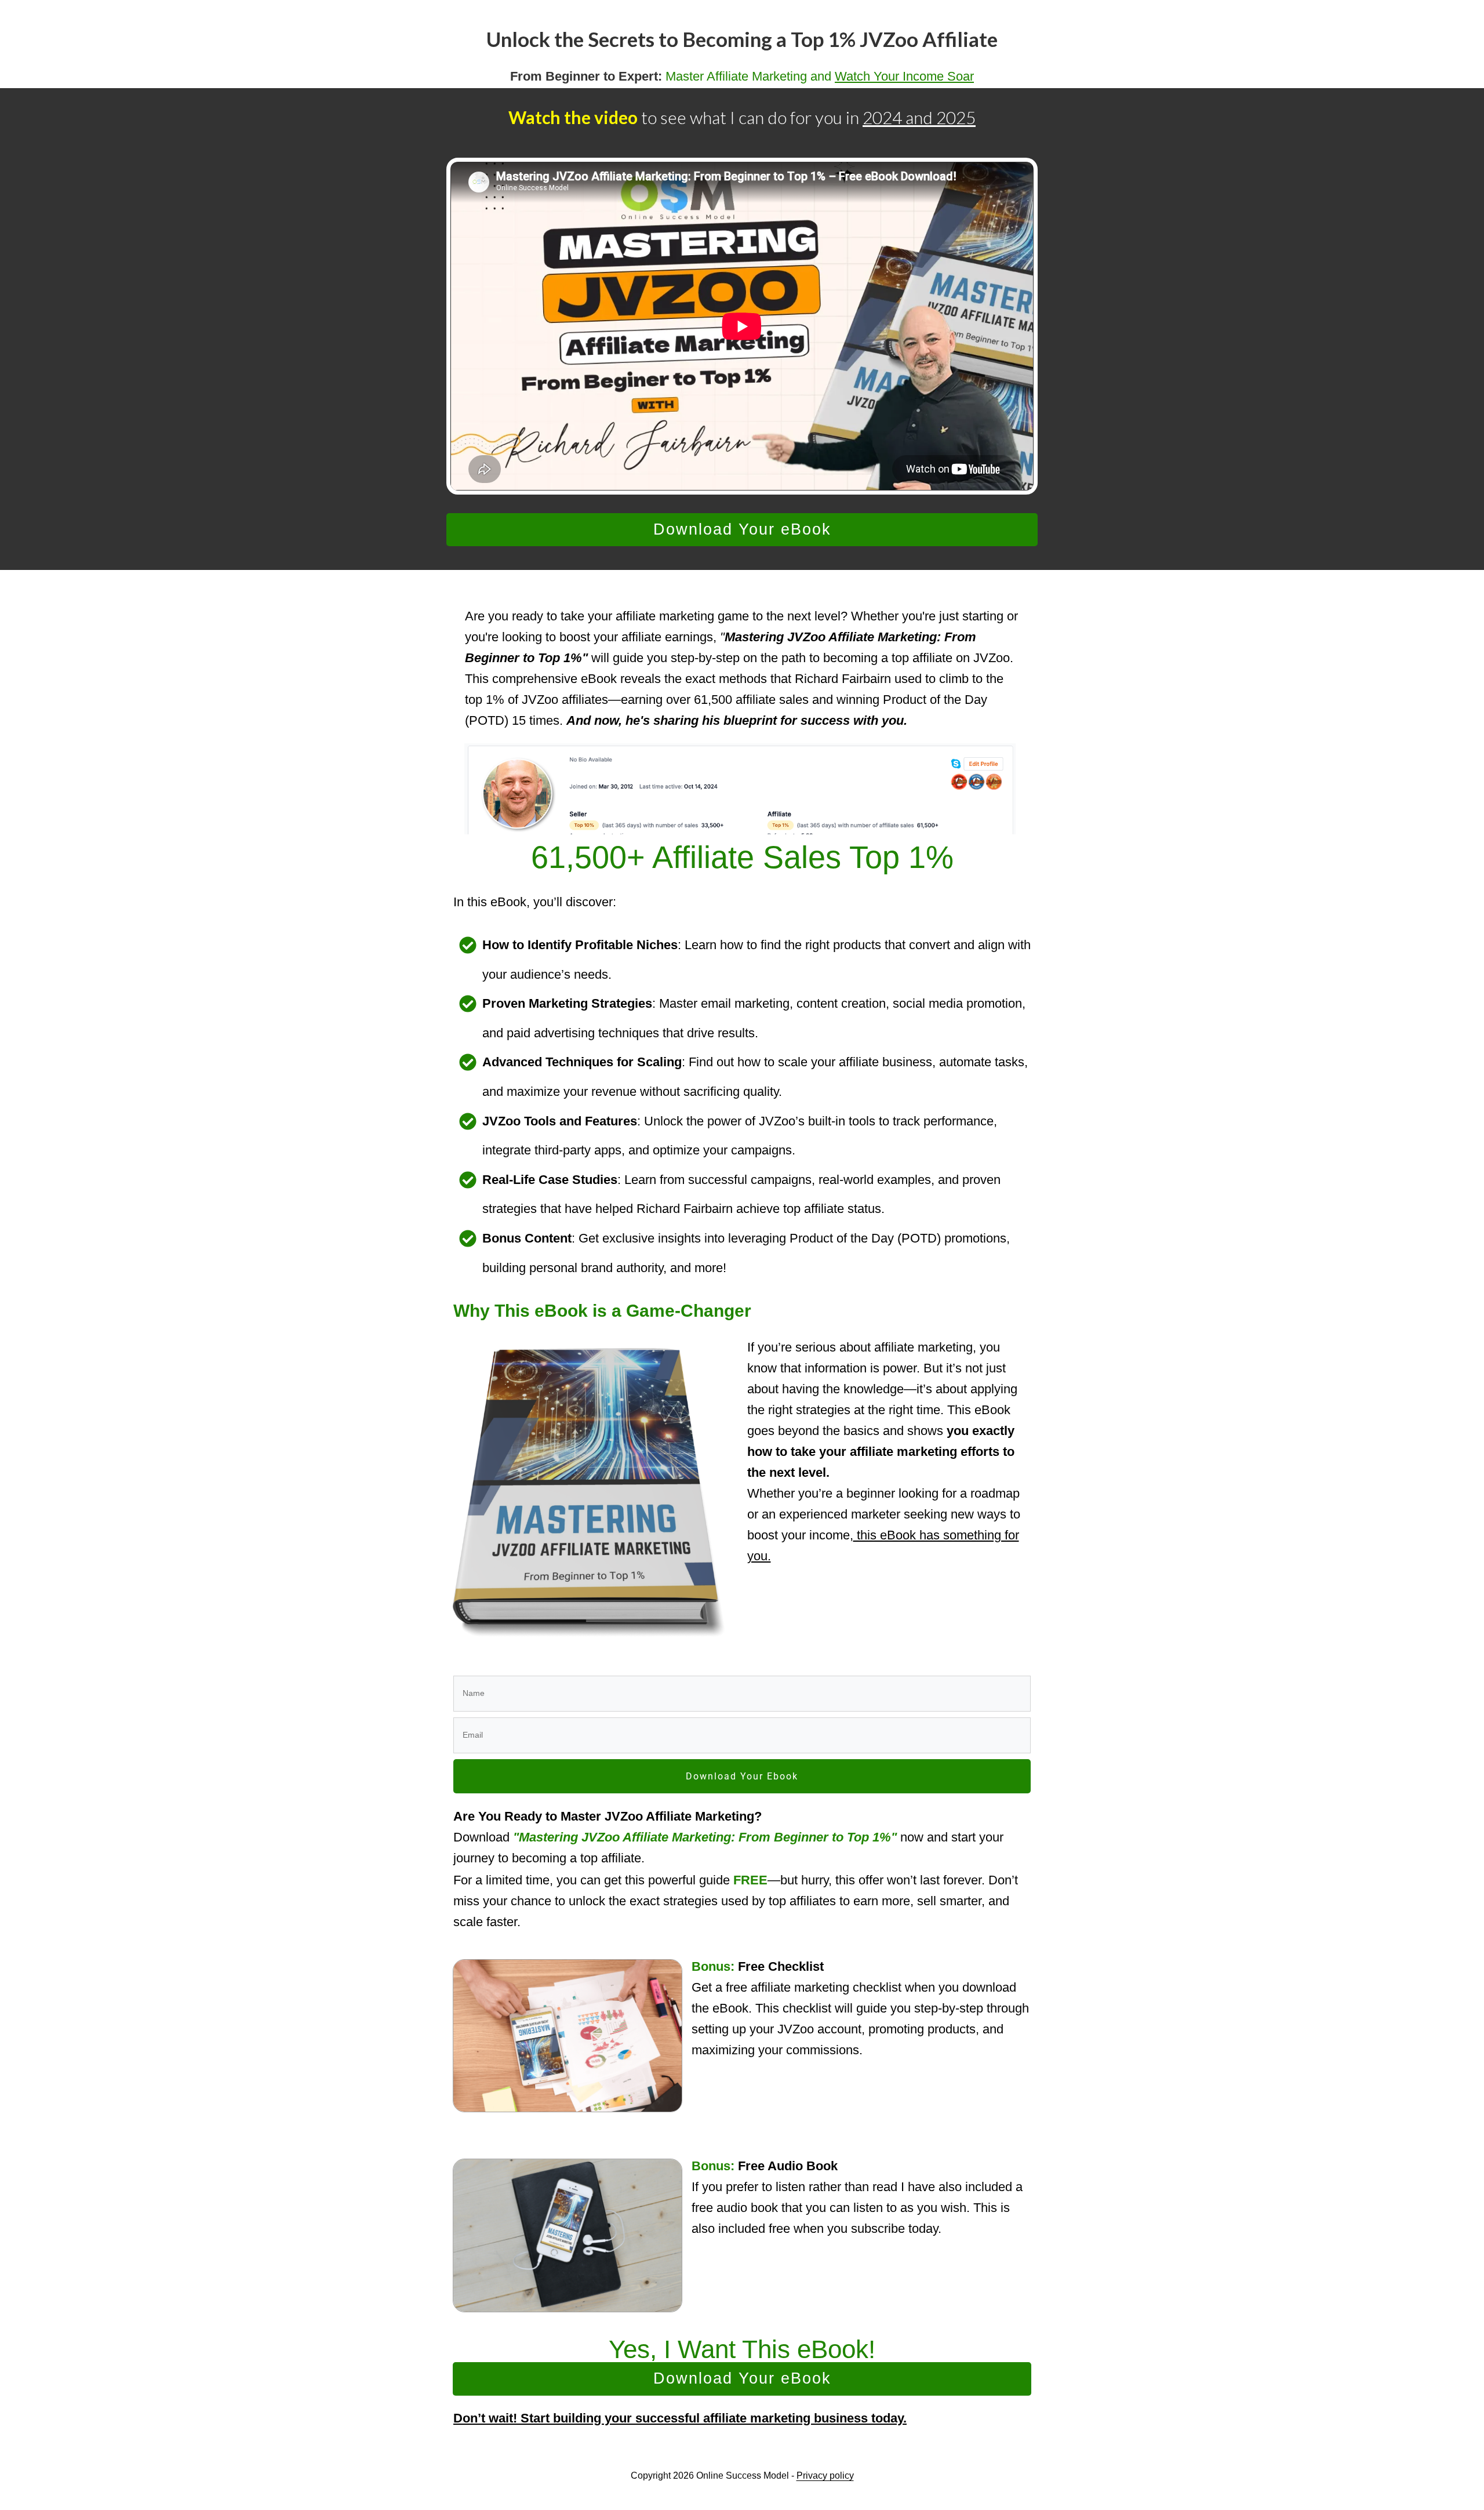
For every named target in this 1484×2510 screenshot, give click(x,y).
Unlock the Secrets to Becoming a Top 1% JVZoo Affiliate (742, 39)
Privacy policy (825, 2476)
